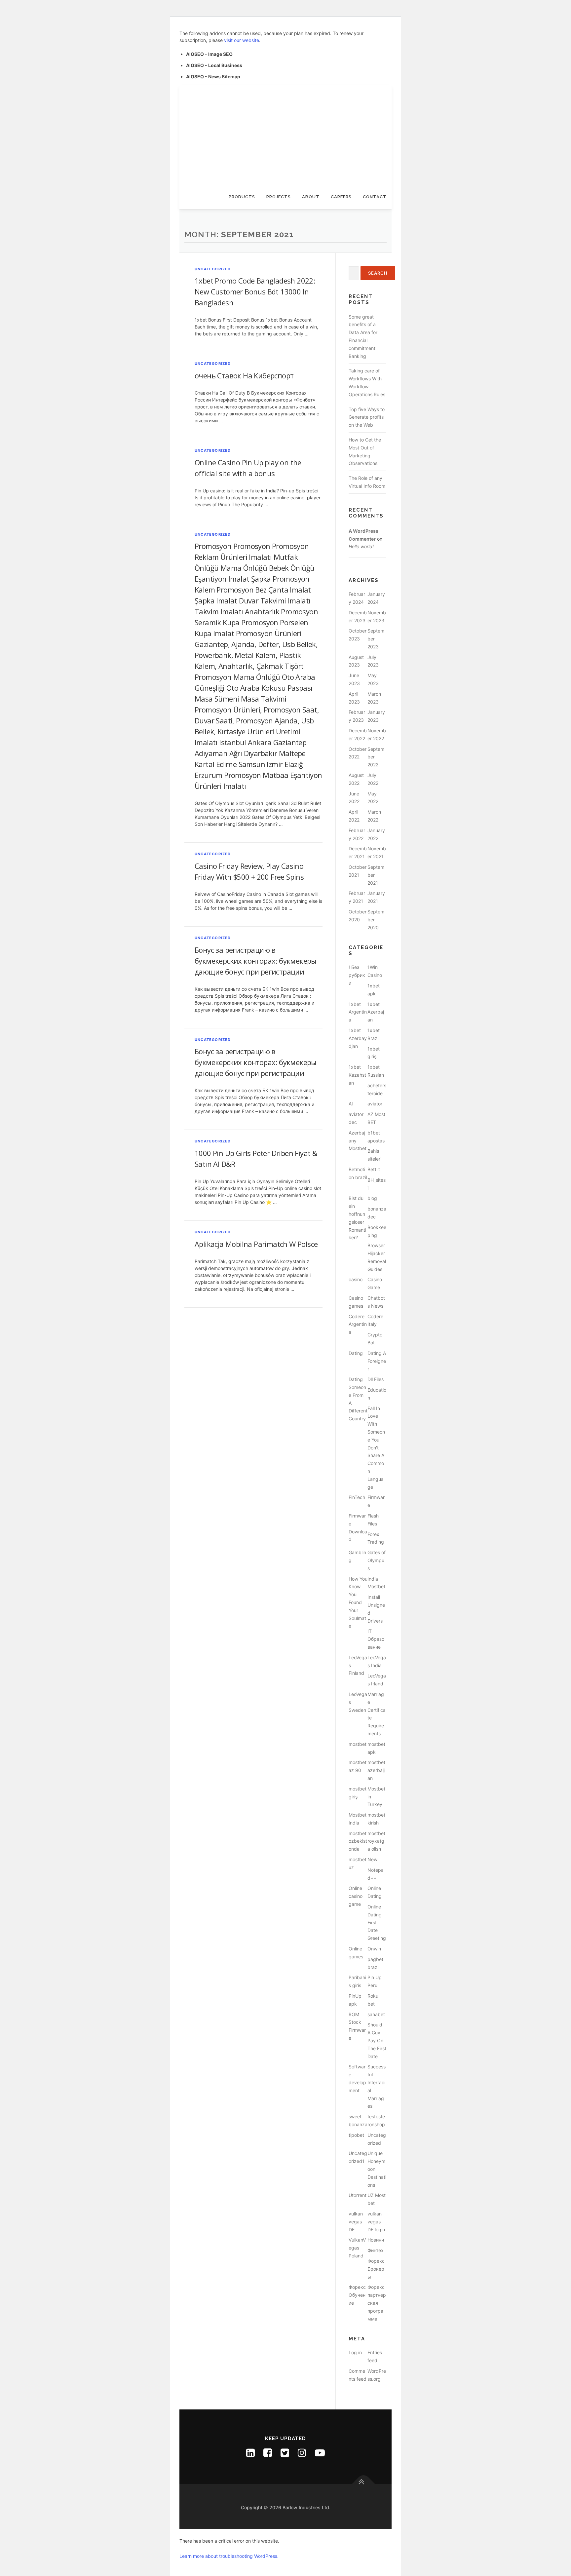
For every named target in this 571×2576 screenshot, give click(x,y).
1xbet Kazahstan (357, 1075)
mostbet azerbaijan (376, 1770)
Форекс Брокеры (376, 2269)
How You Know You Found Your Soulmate (358, 1602)
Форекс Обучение (357, 2295)
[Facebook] (268, 2453)
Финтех (376, 2250)
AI (351, 1104)
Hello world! (361, 546)
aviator (375, 1104)
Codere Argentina (358, 1324)
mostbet (358, 1744)
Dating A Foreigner (377, 1361)
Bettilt (374, 1169)
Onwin (374, 1949)
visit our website (242, 40)
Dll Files (376, 1379)
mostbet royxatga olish (376, 1841)
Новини (376, 2240)
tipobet (356, 2135)
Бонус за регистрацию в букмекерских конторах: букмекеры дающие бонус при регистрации (256, 961)
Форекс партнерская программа (377, 2303)
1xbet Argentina (358, 1012)
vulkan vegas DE (356, 2222)
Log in (355, 2352)
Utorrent (358, 2195)
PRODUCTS (242, 197)
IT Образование (376, 1639)
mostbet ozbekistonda (358, 1841)
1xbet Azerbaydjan (358, 1038)
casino (356, 1279)
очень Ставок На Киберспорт (244, 375)
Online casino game (356, 1896)
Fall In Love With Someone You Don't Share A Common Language (376, 1448)
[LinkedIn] (250, 2453)
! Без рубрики (357, 975)
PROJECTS (279, 197)
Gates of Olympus (377, 1560)
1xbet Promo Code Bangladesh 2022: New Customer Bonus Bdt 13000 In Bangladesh (255, 291)
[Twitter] (285, 2453)
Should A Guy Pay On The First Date (377, 2040)
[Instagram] (302, 2453)
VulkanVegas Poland (357, 2248)
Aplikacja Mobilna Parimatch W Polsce (256, 1244)
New (372, 1859)
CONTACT (375, 197)
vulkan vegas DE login (376, 2222)
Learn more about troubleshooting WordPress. (229, 2556)
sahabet (376, 2014)
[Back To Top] (364, 2484)
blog (372, 1198)
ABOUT (311, 197)
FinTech (357, 1497)
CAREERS (341, 197)
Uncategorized (213, 269)
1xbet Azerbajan (376, 1012)
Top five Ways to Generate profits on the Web (367, 417)
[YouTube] (320, 2453)
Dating (356, 1353)
